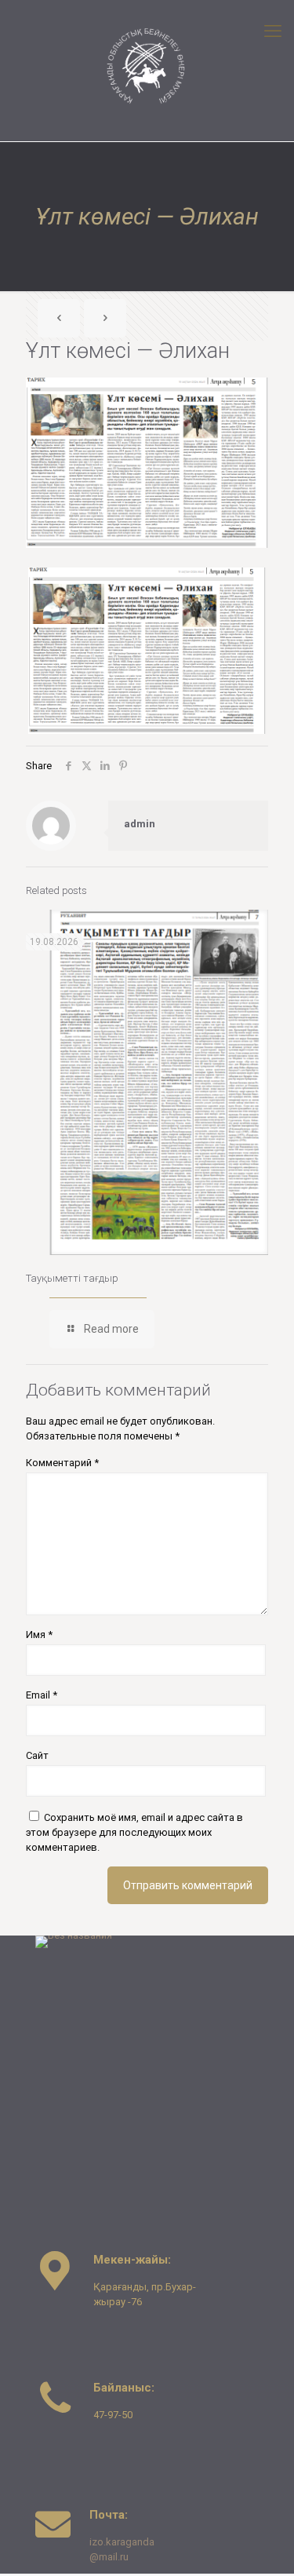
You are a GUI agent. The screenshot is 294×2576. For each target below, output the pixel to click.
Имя (39, 1635)
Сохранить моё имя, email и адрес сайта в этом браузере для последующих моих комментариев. (134, 1832)
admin (140, 824)
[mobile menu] (273, 31)
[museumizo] (147, 67)
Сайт (37, 1755)
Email (42, 1695)
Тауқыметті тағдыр (72, 1278)
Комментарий (62, 1463)
